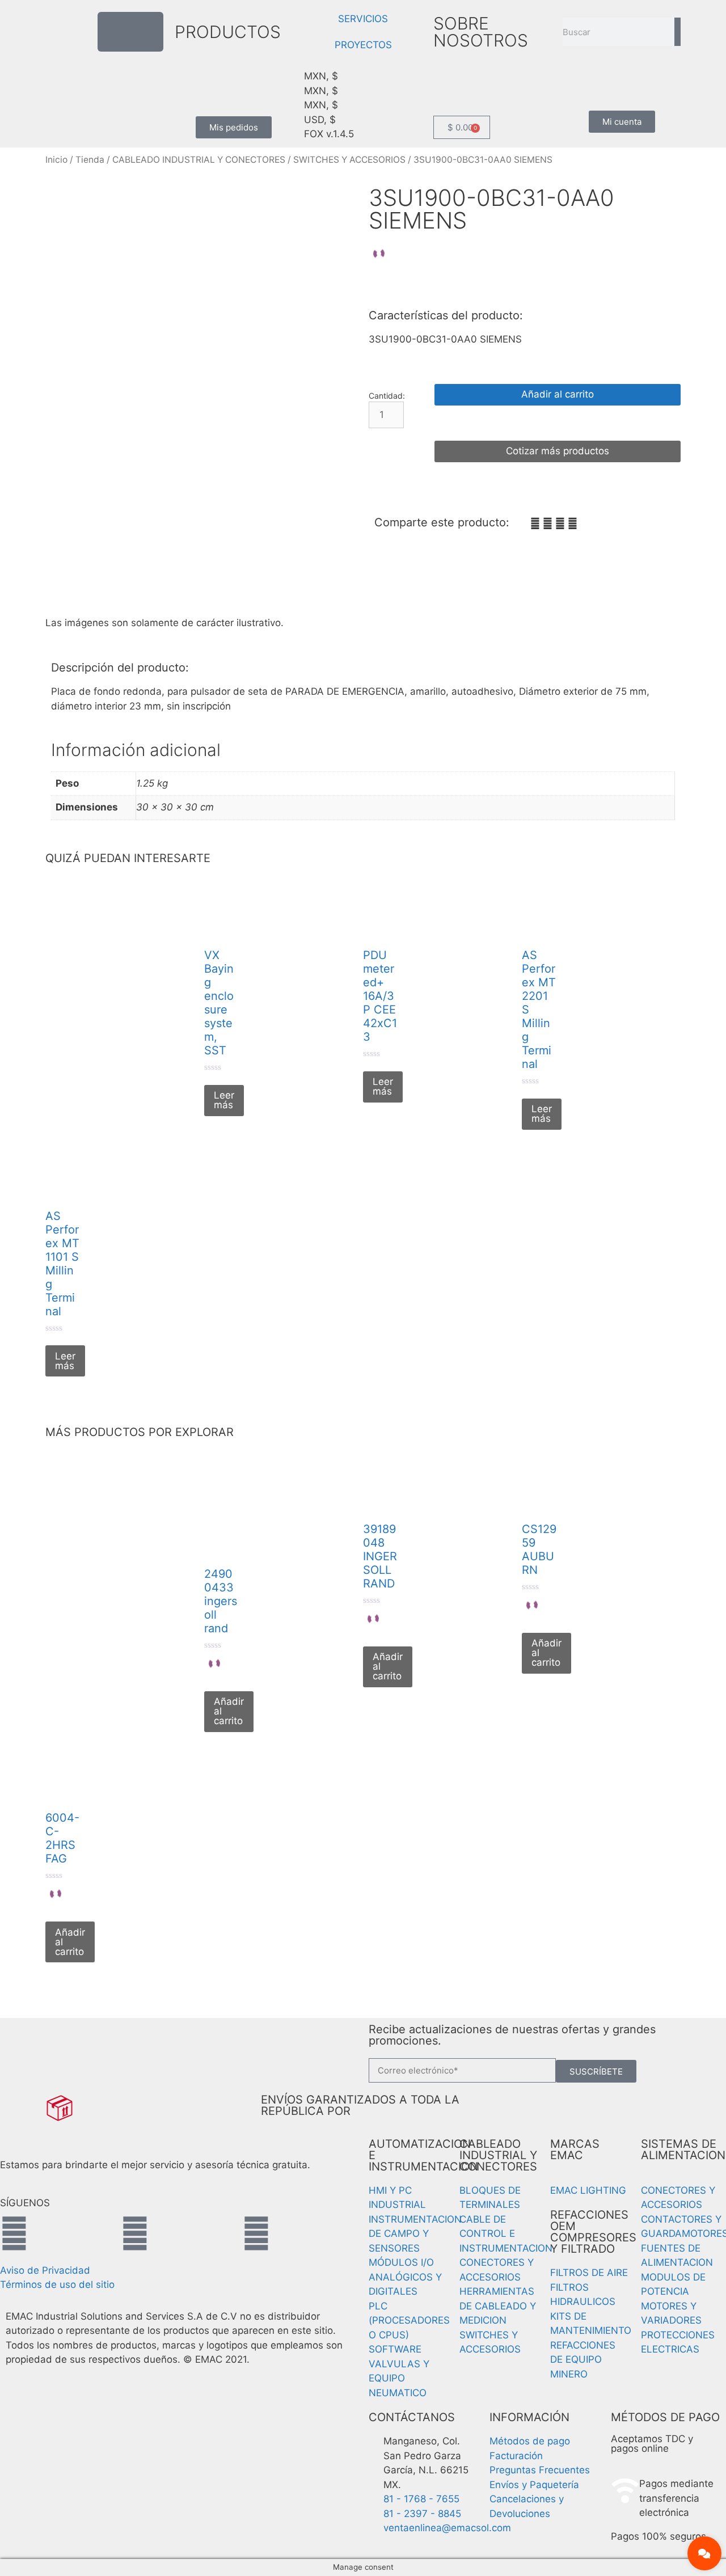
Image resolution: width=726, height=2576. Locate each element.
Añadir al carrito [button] (229, 1711)
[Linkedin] (256, 2233)
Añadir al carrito (558, 394)
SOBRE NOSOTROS (481, 32)
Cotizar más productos (558, 451)
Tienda (90, 160)
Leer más (224, 1100)
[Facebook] (14, 2233)
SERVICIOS (363, 19)
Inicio (56, 160)
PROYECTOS (363, 45)
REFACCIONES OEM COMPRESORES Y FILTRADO (593, 2232)
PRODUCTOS (228, 32)
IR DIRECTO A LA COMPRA (558, 423)
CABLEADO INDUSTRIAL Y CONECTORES (199, 160)
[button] (535, 524)
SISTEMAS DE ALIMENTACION (683, 2150)
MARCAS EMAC (575, 2150)
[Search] (678, 32)
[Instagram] (135, 2233)
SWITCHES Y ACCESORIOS (349, 160)
